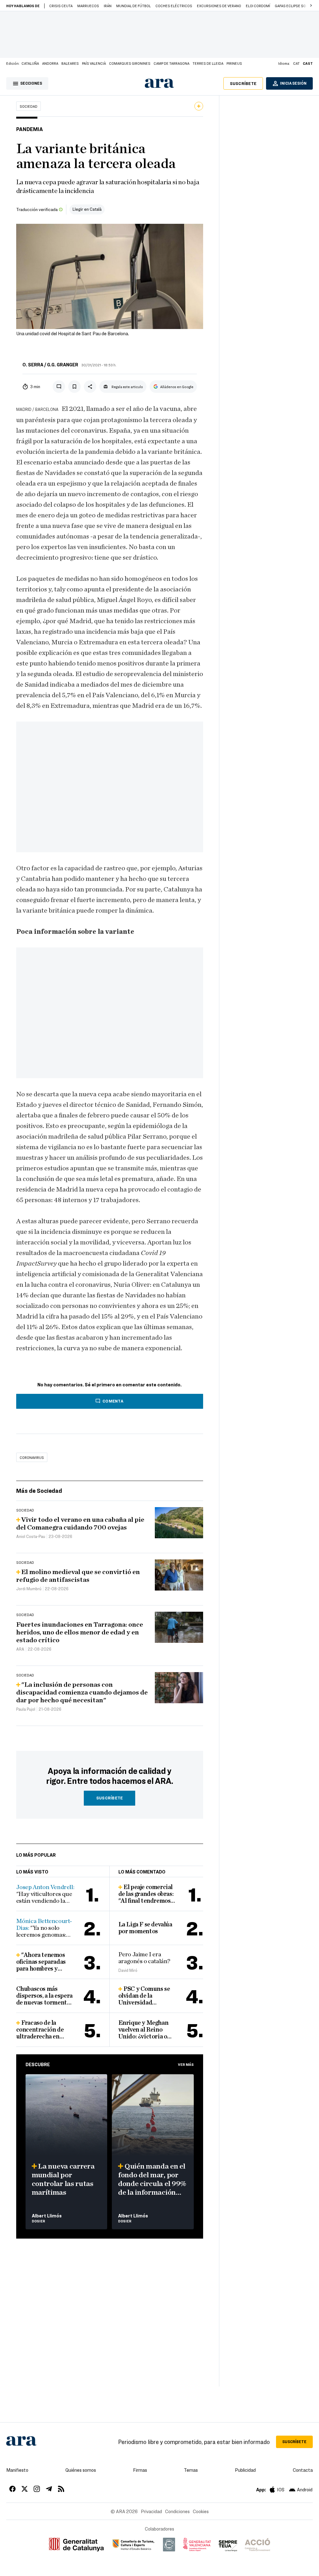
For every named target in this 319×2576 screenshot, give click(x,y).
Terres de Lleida (208, 63)
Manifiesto (17, 2470)
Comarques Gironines (130, 63)
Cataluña (30, 63)
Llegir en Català (87, 209)
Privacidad (151, 2511)
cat (296, 63)
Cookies (201, 2511)
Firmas (140, 2470)
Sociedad (29, 106)
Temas (191, 2470)
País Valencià (94, 63)
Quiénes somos (81, 2470)
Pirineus (234, 63)
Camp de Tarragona (171, 63)
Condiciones (177, 2511)
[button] (311, 6)
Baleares (70, 63)
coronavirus (32, 1457)
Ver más (186, 2064)
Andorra (50, 63)
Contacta (303, 2470)
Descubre (38, 2064)
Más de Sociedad (39, 1490)
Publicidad (245, 2470)
